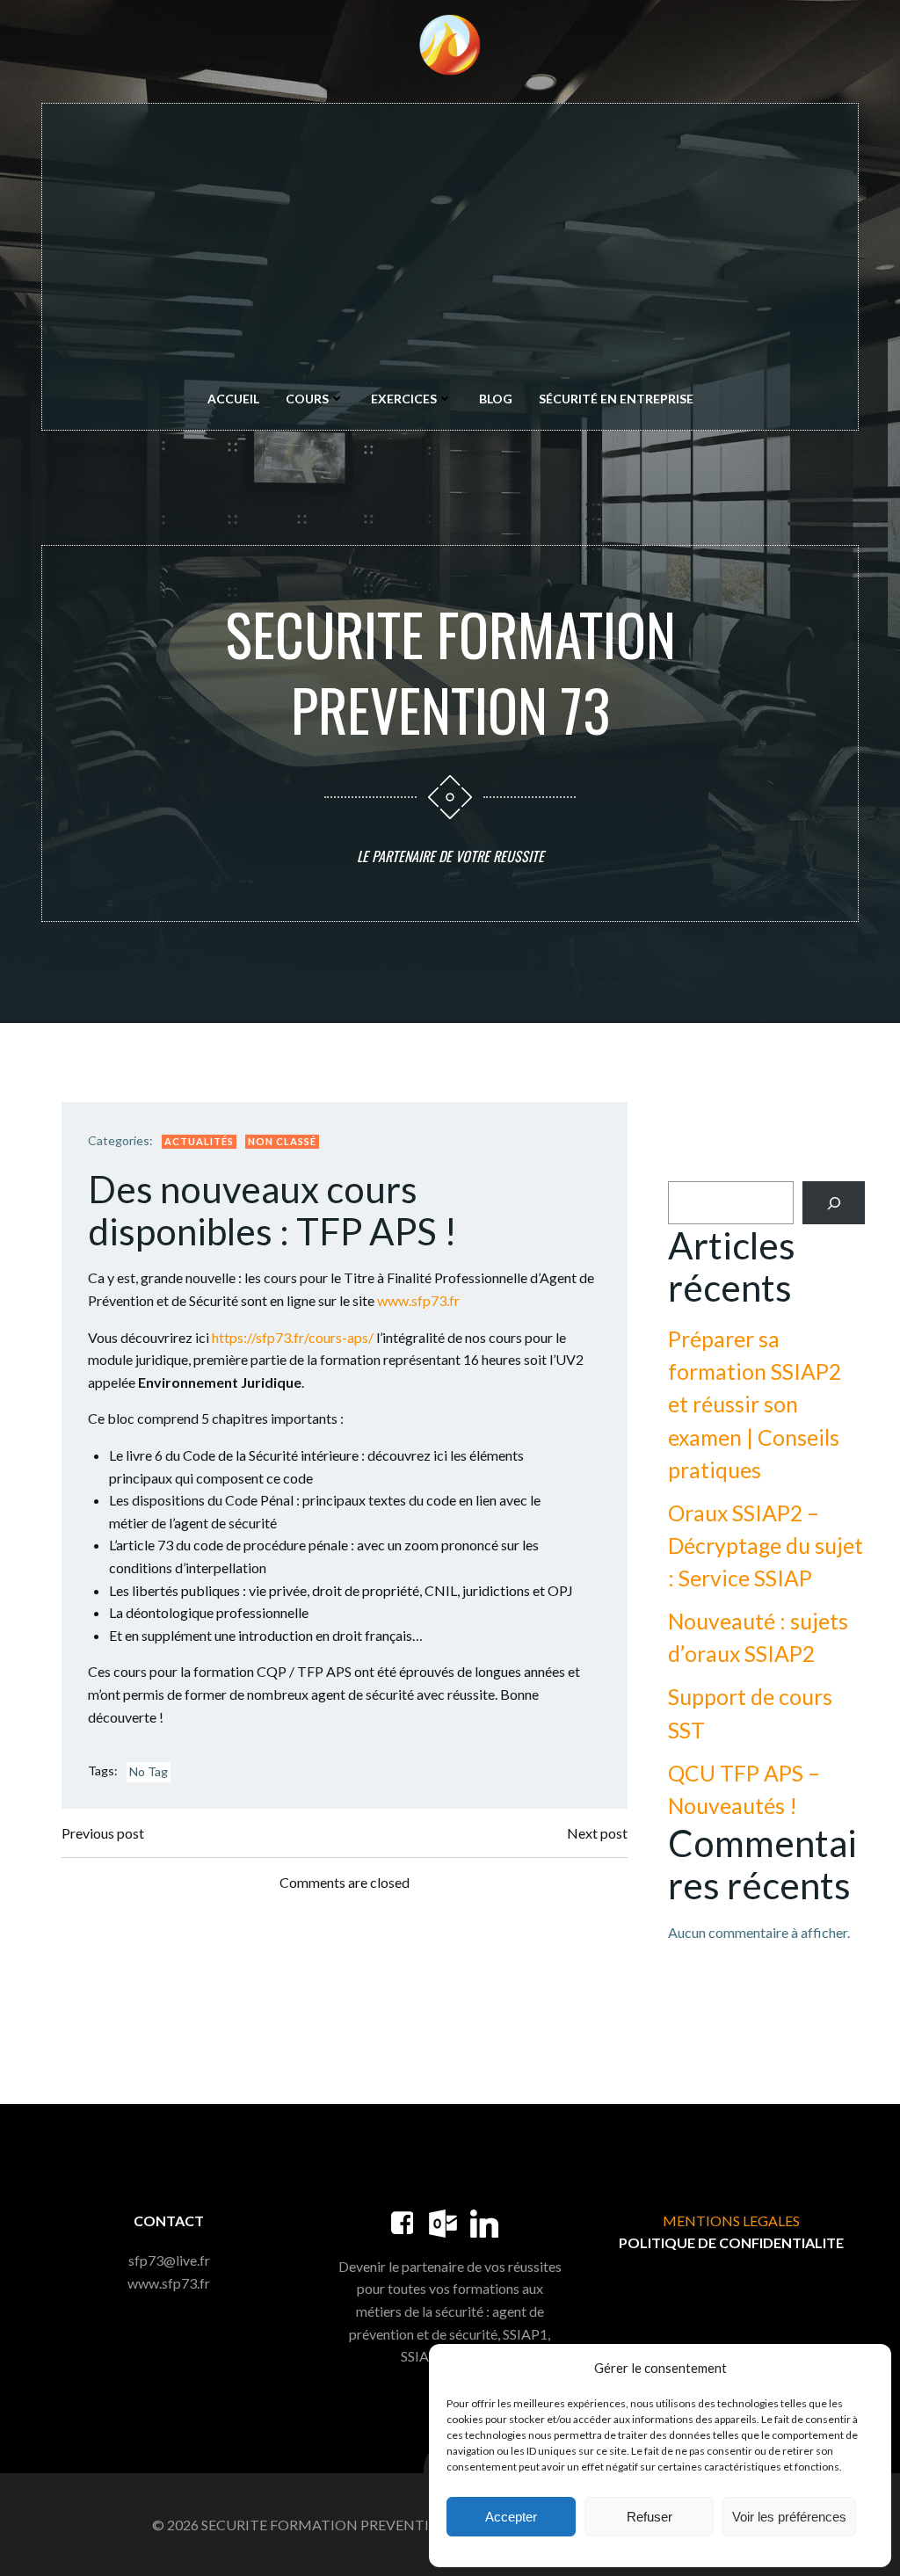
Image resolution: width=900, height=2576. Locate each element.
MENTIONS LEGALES (731, 2220)
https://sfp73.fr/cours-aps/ (293, 1337)
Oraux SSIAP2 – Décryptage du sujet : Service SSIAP (766, 1546)
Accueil (233, 399)
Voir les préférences (789, 2517)
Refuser (650, 2517)
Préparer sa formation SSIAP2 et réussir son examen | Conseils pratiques (755, 1404)
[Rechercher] (834, 1203)
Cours (307, 399)
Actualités (199, 1141)
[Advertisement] (450, 249)
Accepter (511, 2517)
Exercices (404, 399)
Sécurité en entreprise (616, 399)
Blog (496, 399)
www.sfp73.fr (418, 1300)
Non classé (282, 1141)
